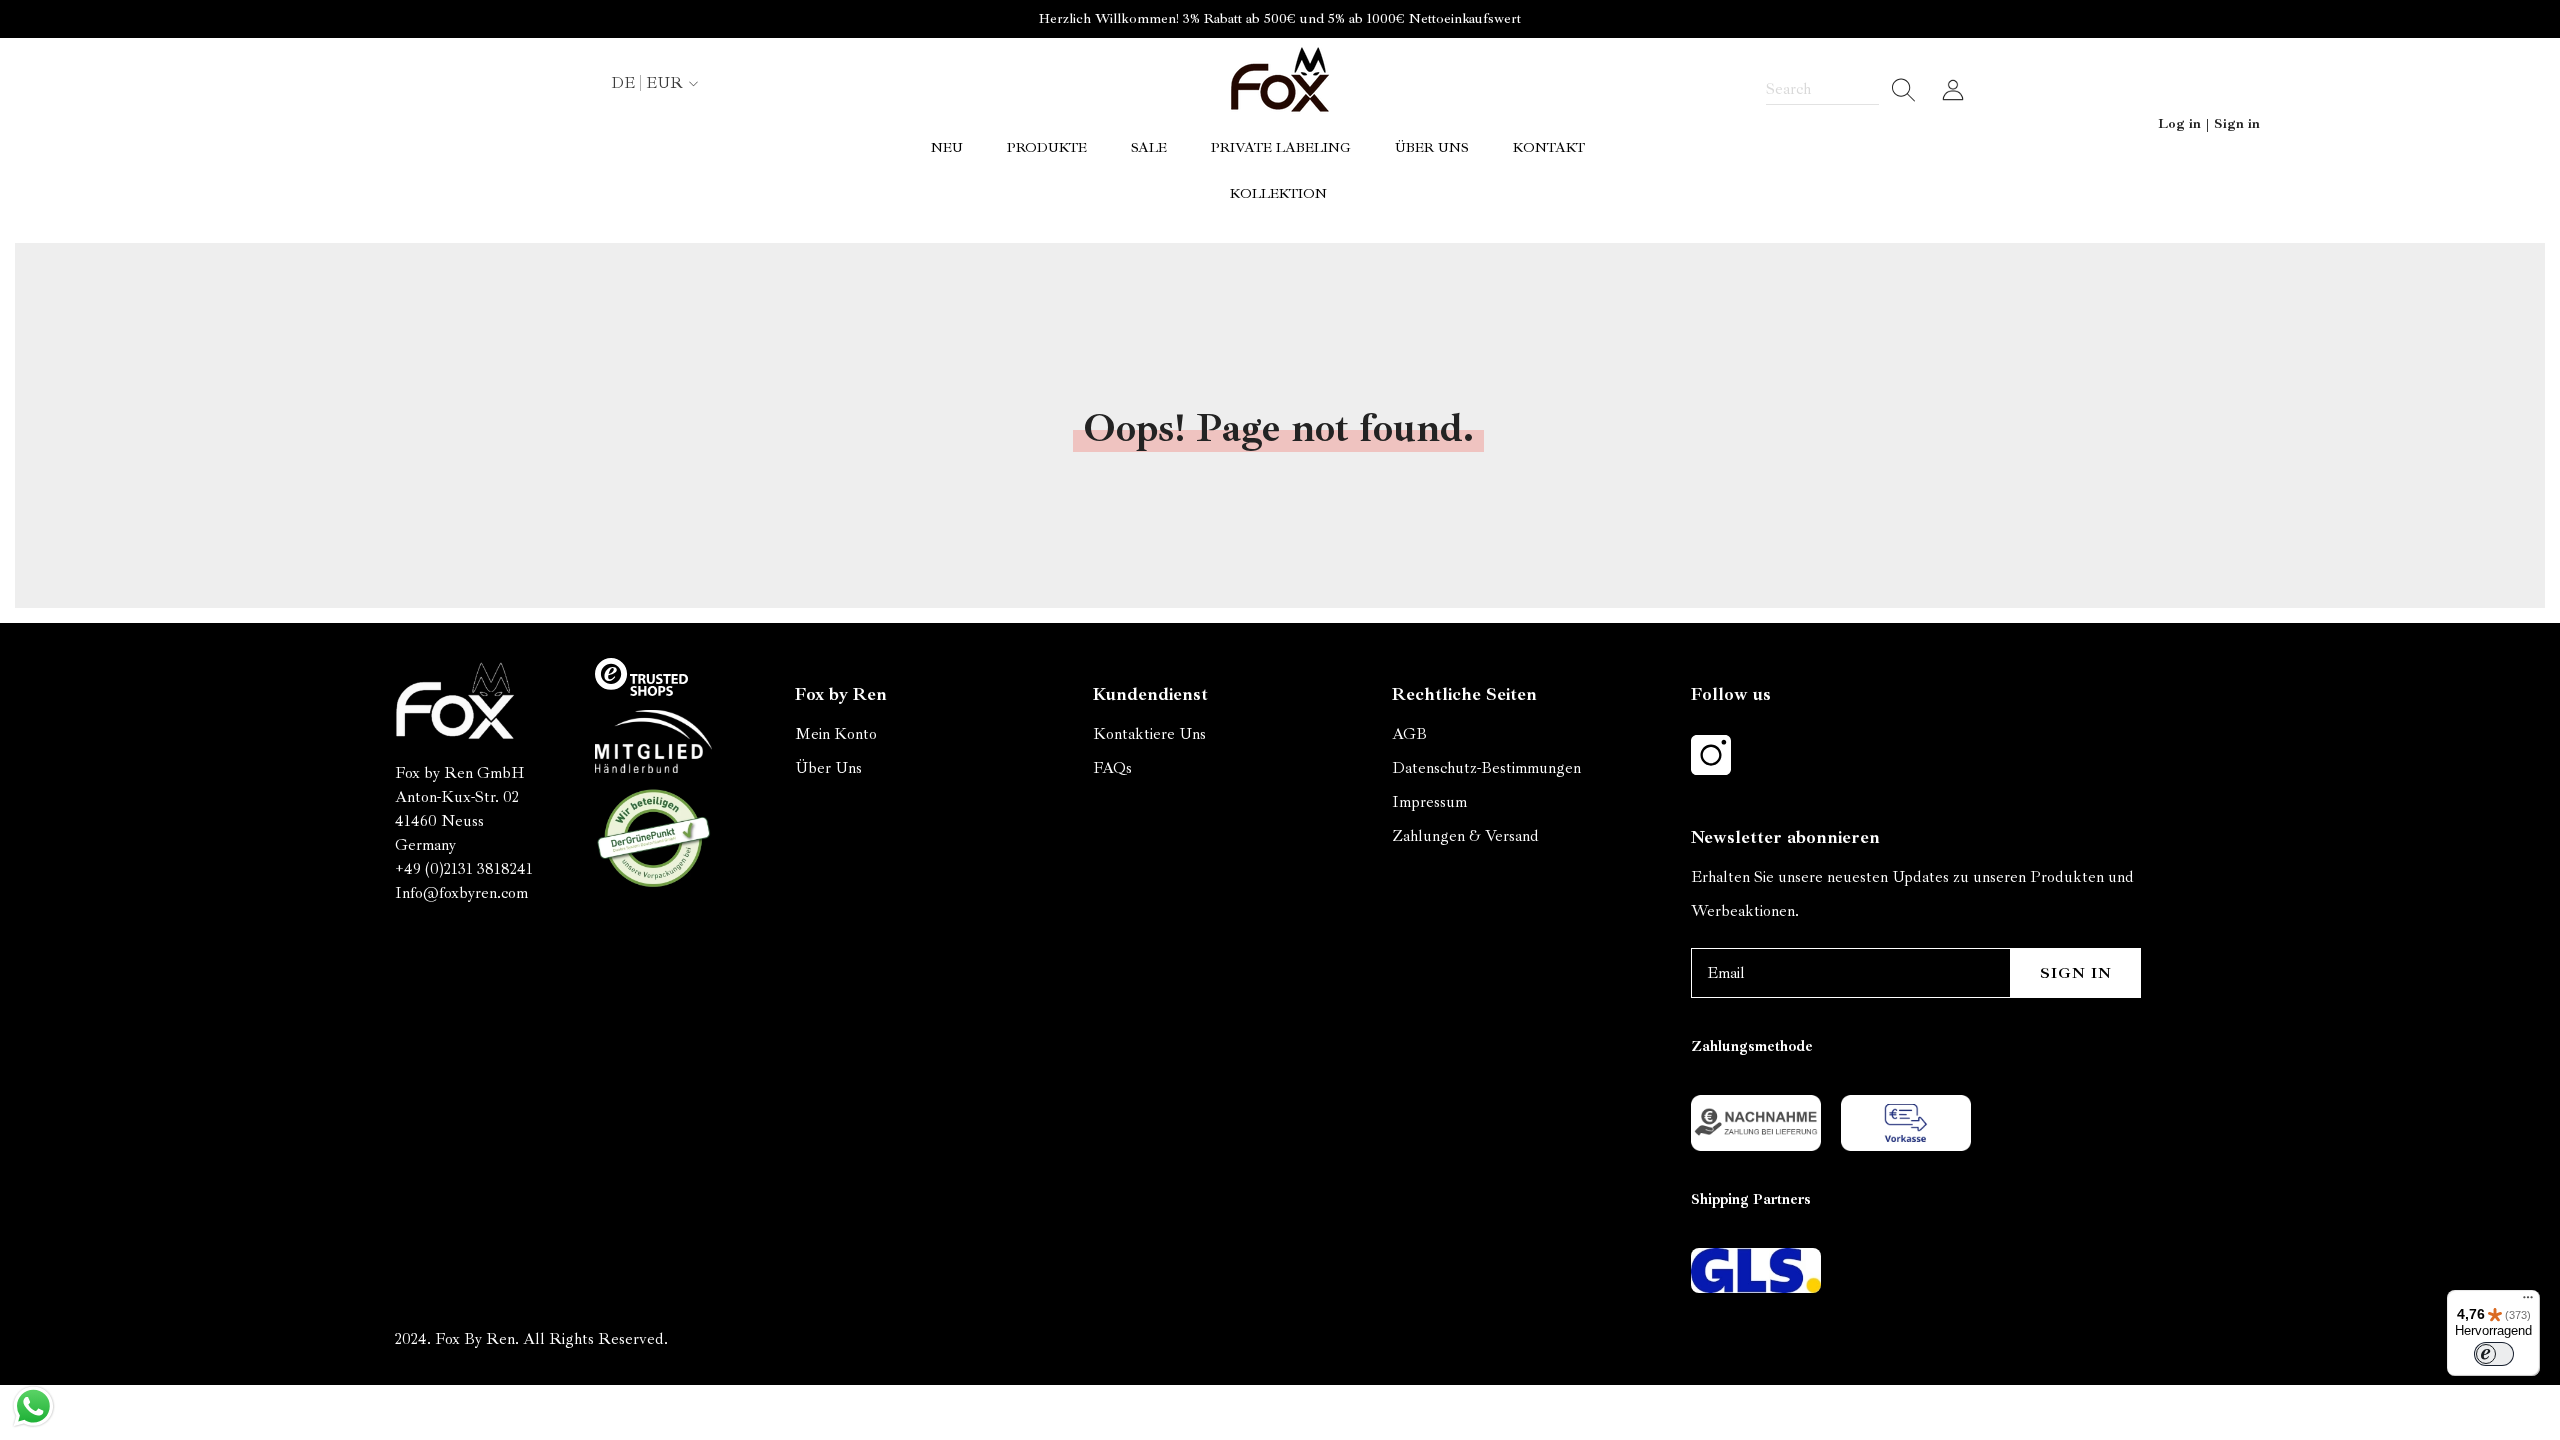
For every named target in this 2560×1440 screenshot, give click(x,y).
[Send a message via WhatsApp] (33, 1406)
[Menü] (2528, 1302)
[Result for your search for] (1897, 90)
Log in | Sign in (2209, 123)
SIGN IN (2076, 973)
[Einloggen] (1953, 90)
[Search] (1841, 90)
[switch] (2494, 1354)
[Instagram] (1711, 755)
